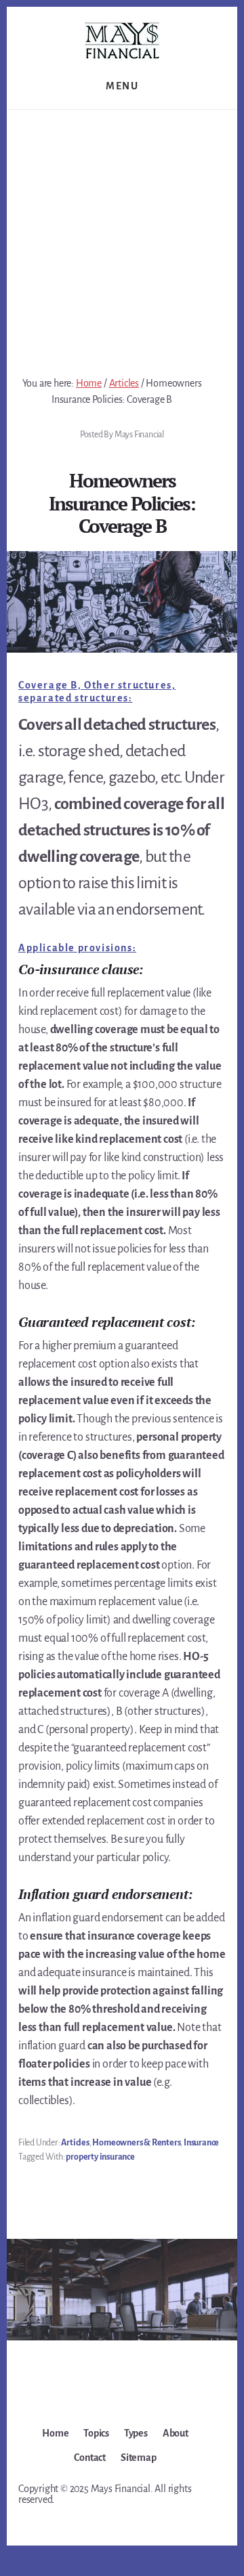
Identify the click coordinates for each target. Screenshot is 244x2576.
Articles (75, 2143)
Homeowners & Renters (136, 2143)
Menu (122, 86)
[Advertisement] (122, 238)
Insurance (201, 2143)
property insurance (100, 2157)
